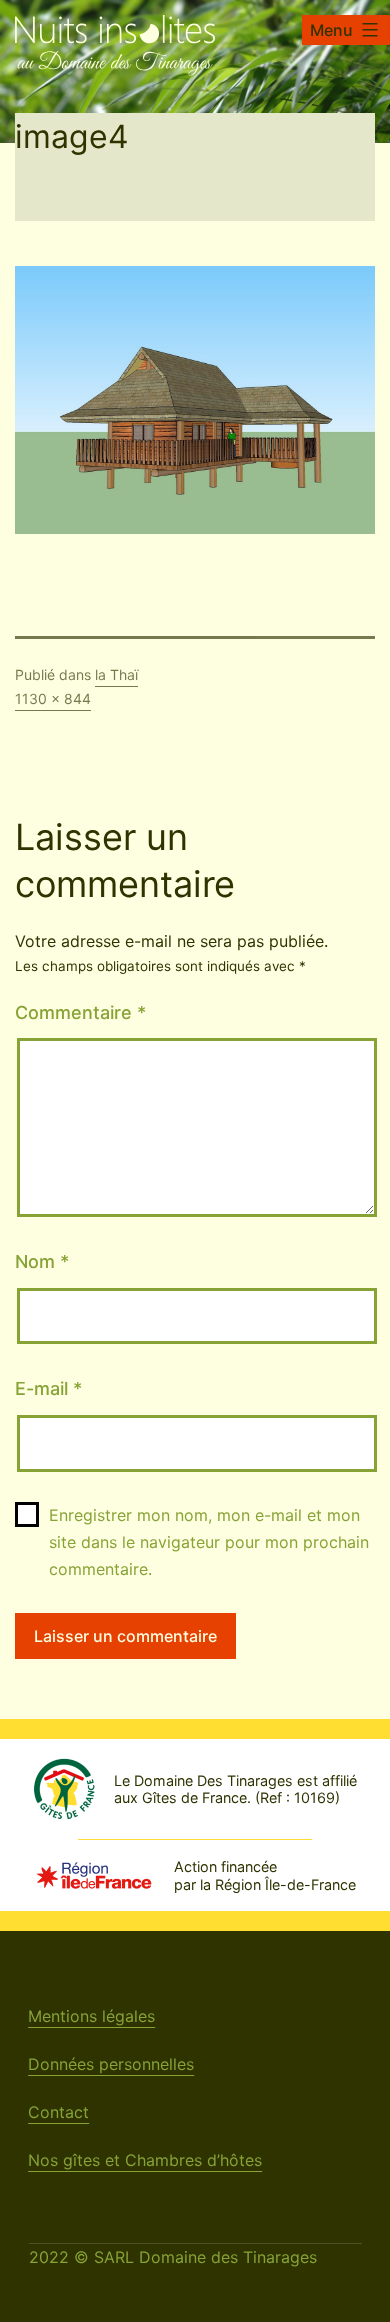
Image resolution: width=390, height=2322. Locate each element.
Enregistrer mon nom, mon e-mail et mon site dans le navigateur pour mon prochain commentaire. (209, 1542)
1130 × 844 (53, 698)
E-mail (48, 1388)
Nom (42, 1261)
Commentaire (80, 1012)
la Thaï (116, 674)
